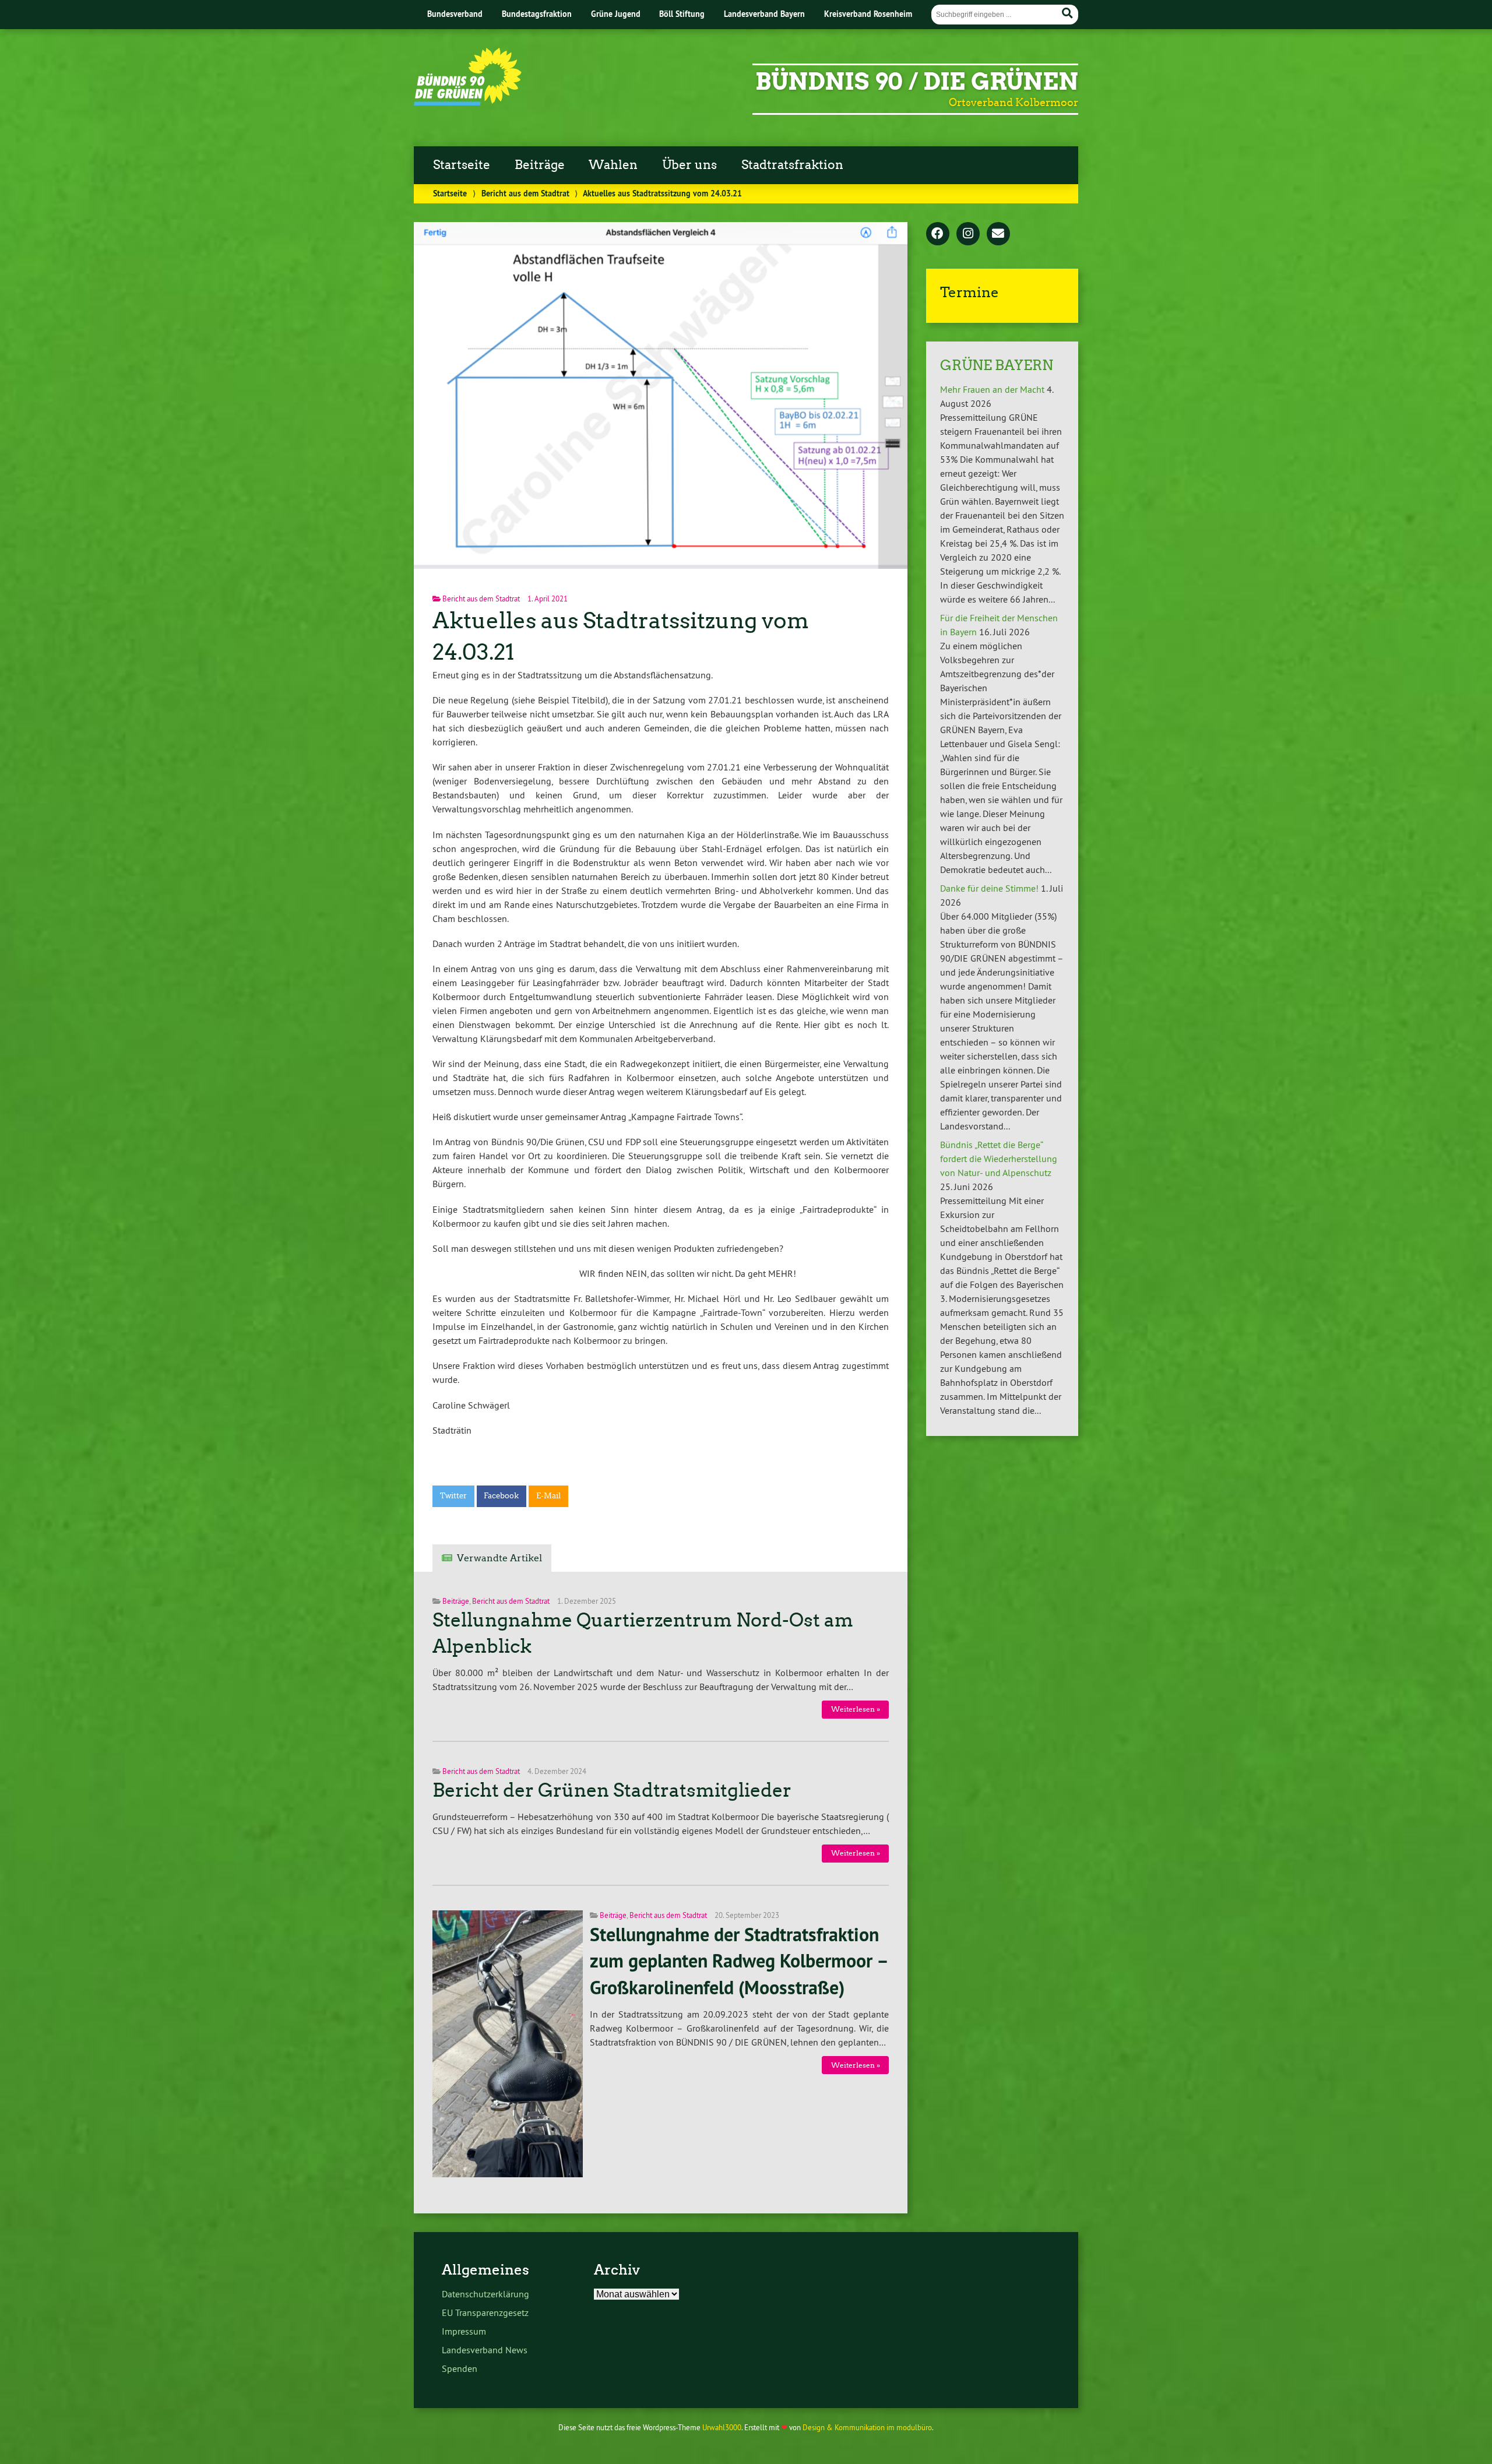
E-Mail (548, 1496)
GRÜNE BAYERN (997, 365)
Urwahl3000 (722, 2427)
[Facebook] (938, 234)
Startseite (462, 165)
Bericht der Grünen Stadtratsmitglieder (612, 1790)
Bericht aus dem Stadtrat (525, 193)
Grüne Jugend (616, 14)
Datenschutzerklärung (485, 2294)
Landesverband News (485, 2350)
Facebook (501, 1496)
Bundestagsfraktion (537, 14)
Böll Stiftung (682, 14)
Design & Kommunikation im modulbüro (867, 2427)
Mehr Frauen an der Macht (992, 389)
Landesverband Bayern (764, 14)
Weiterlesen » (856, 1709)
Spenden (460, 2368)
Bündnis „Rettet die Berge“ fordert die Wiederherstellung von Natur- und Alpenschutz (999, 1159)
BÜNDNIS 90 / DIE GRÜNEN (917, 82)
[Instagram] (968, 234)
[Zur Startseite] (468, 102)
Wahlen (613, 165)
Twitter (453, 1496)
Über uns (689, 165)
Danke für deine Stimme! (989, 888)
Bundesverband (455, 14)
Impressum (464, 2331)
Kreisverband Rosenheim (868, 14)
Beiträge (540, 165)
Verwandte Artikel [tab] (499, 1558)
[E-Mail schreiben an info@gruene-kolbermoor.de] (998, 234)
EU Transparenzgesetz (485, 2312)
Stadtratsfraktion (792, 165)
